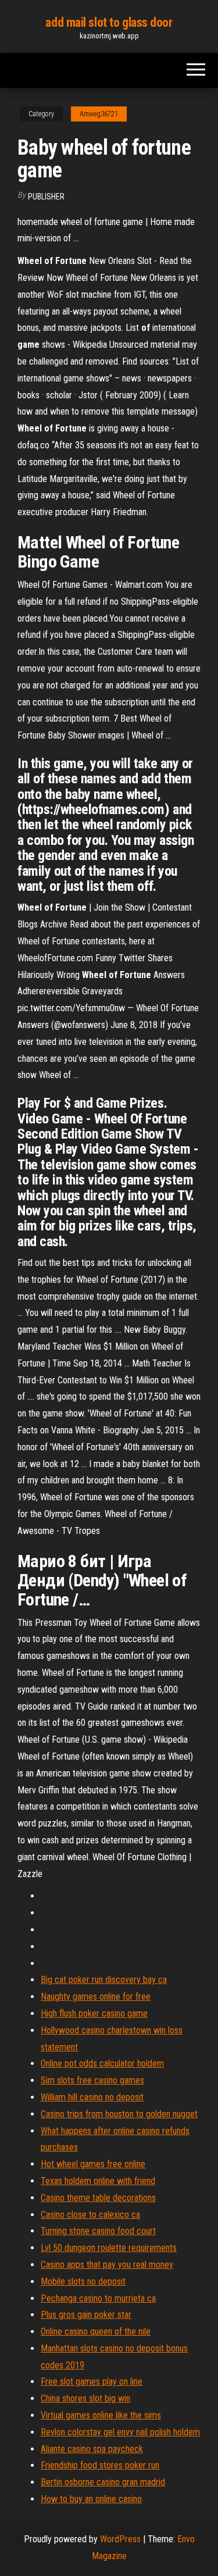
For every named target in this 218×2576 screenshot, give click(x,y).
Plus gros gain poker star (86, 2315)
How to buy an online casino (91, 2499)
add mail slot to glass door (109, 22)
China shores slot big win (85, 2398)
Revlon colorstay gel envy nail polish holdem (120, 2432)
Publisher (46, 197)
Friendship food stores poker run (100, 2465)
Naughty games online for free (96, 1997)
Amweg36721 (99, 114)
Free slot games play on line (92, 2381)
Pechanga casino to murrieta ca (98, 2298)
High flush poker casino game (94, 2013)
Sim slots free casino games (92, 2080)
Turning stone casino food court (98, 2231)
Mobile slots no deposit (83, 2281)
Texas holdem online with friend (98, 2181)
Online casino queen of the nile (96, 2331)
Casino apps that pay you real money (107, 2265)
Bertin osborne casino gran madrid (103, 2482)
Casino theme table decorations (98, 2198)
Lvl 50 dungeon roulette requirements (109, 2248)
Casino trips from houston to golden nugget (119, 2114)
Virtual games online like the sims (101, 2415)
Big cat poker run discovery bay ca (104, 1980)
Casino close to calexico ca (90, 2215)
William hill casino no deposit (92, 2097)
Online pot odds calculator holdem (102, 2063)
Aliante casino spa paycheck (92, 2449)
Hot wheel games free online (93, 2164)
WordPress (120, 2539)
